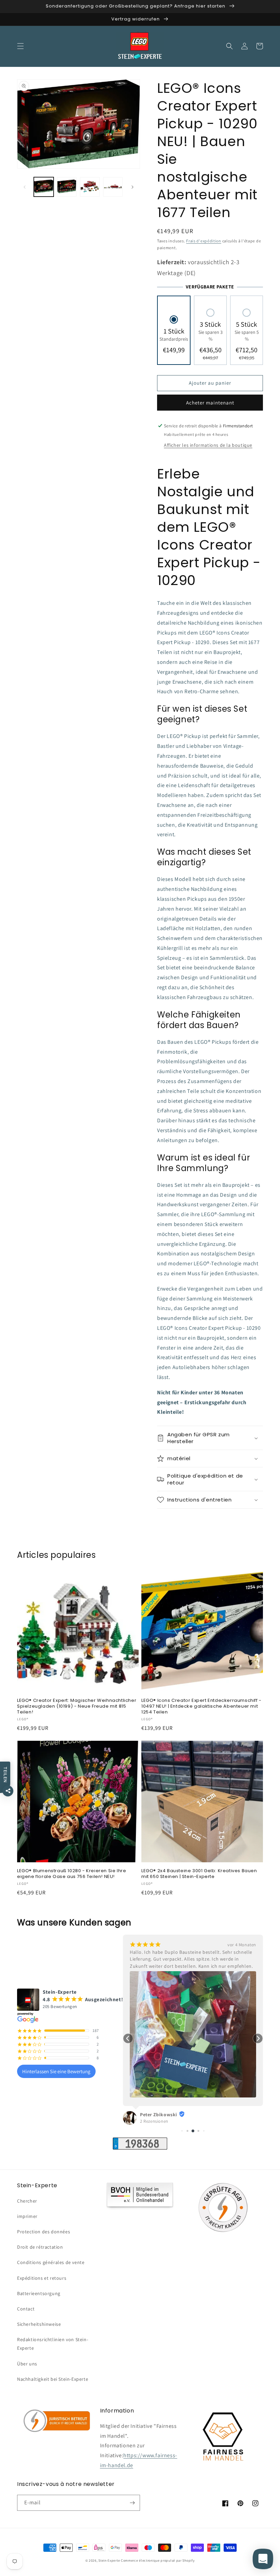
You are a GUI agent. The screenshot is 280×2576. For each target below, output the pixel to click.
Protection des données (44, 2232)
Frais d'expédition (204, 241)
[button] (20, 46)
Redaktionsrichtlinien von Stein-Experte (53, 2344)
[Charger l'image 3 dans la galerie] (90, 187)
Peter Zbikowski (159, 2115)
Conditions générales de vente (51, 2262)
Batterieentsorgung (39, 2293)
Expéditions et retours (42, 2278)
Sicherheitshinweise (39, 2324)
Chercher (27, 2201)
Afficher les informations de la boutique (208, 445)
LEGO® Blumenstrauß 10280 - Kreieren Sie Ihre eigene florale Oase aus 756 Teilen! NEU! (72, 1874)
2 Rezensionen (154, 2121)
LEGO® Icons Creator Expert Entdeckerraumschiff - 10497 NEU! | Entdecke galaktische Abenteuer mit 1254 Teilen (201, 1706)
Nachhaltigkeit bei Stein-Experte (53, 2379)
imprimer (27, 2216)
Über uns (27, 2364)
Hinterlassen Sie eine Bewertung (56, 2071)
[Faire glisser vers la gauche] (25, 187)
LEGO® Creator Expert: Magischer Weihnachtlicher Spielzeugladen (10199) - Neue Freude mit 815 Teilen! (77, 1706)
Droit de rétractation (40, 2247)
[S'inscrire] (132, 2503)
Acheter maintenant (210, 403)
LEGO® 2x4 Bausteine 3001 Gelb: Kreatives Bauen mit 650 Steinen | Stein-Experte (199, 1874)
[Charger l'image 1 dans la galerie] (44, 187)
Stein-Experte (109, 2560)
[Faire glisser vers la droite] (132, 187)
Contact (26, 2309)
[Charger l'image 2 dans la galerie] (67, 187)
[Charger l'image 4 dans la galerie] (113, 187)
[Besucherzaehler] (140, 2148)
